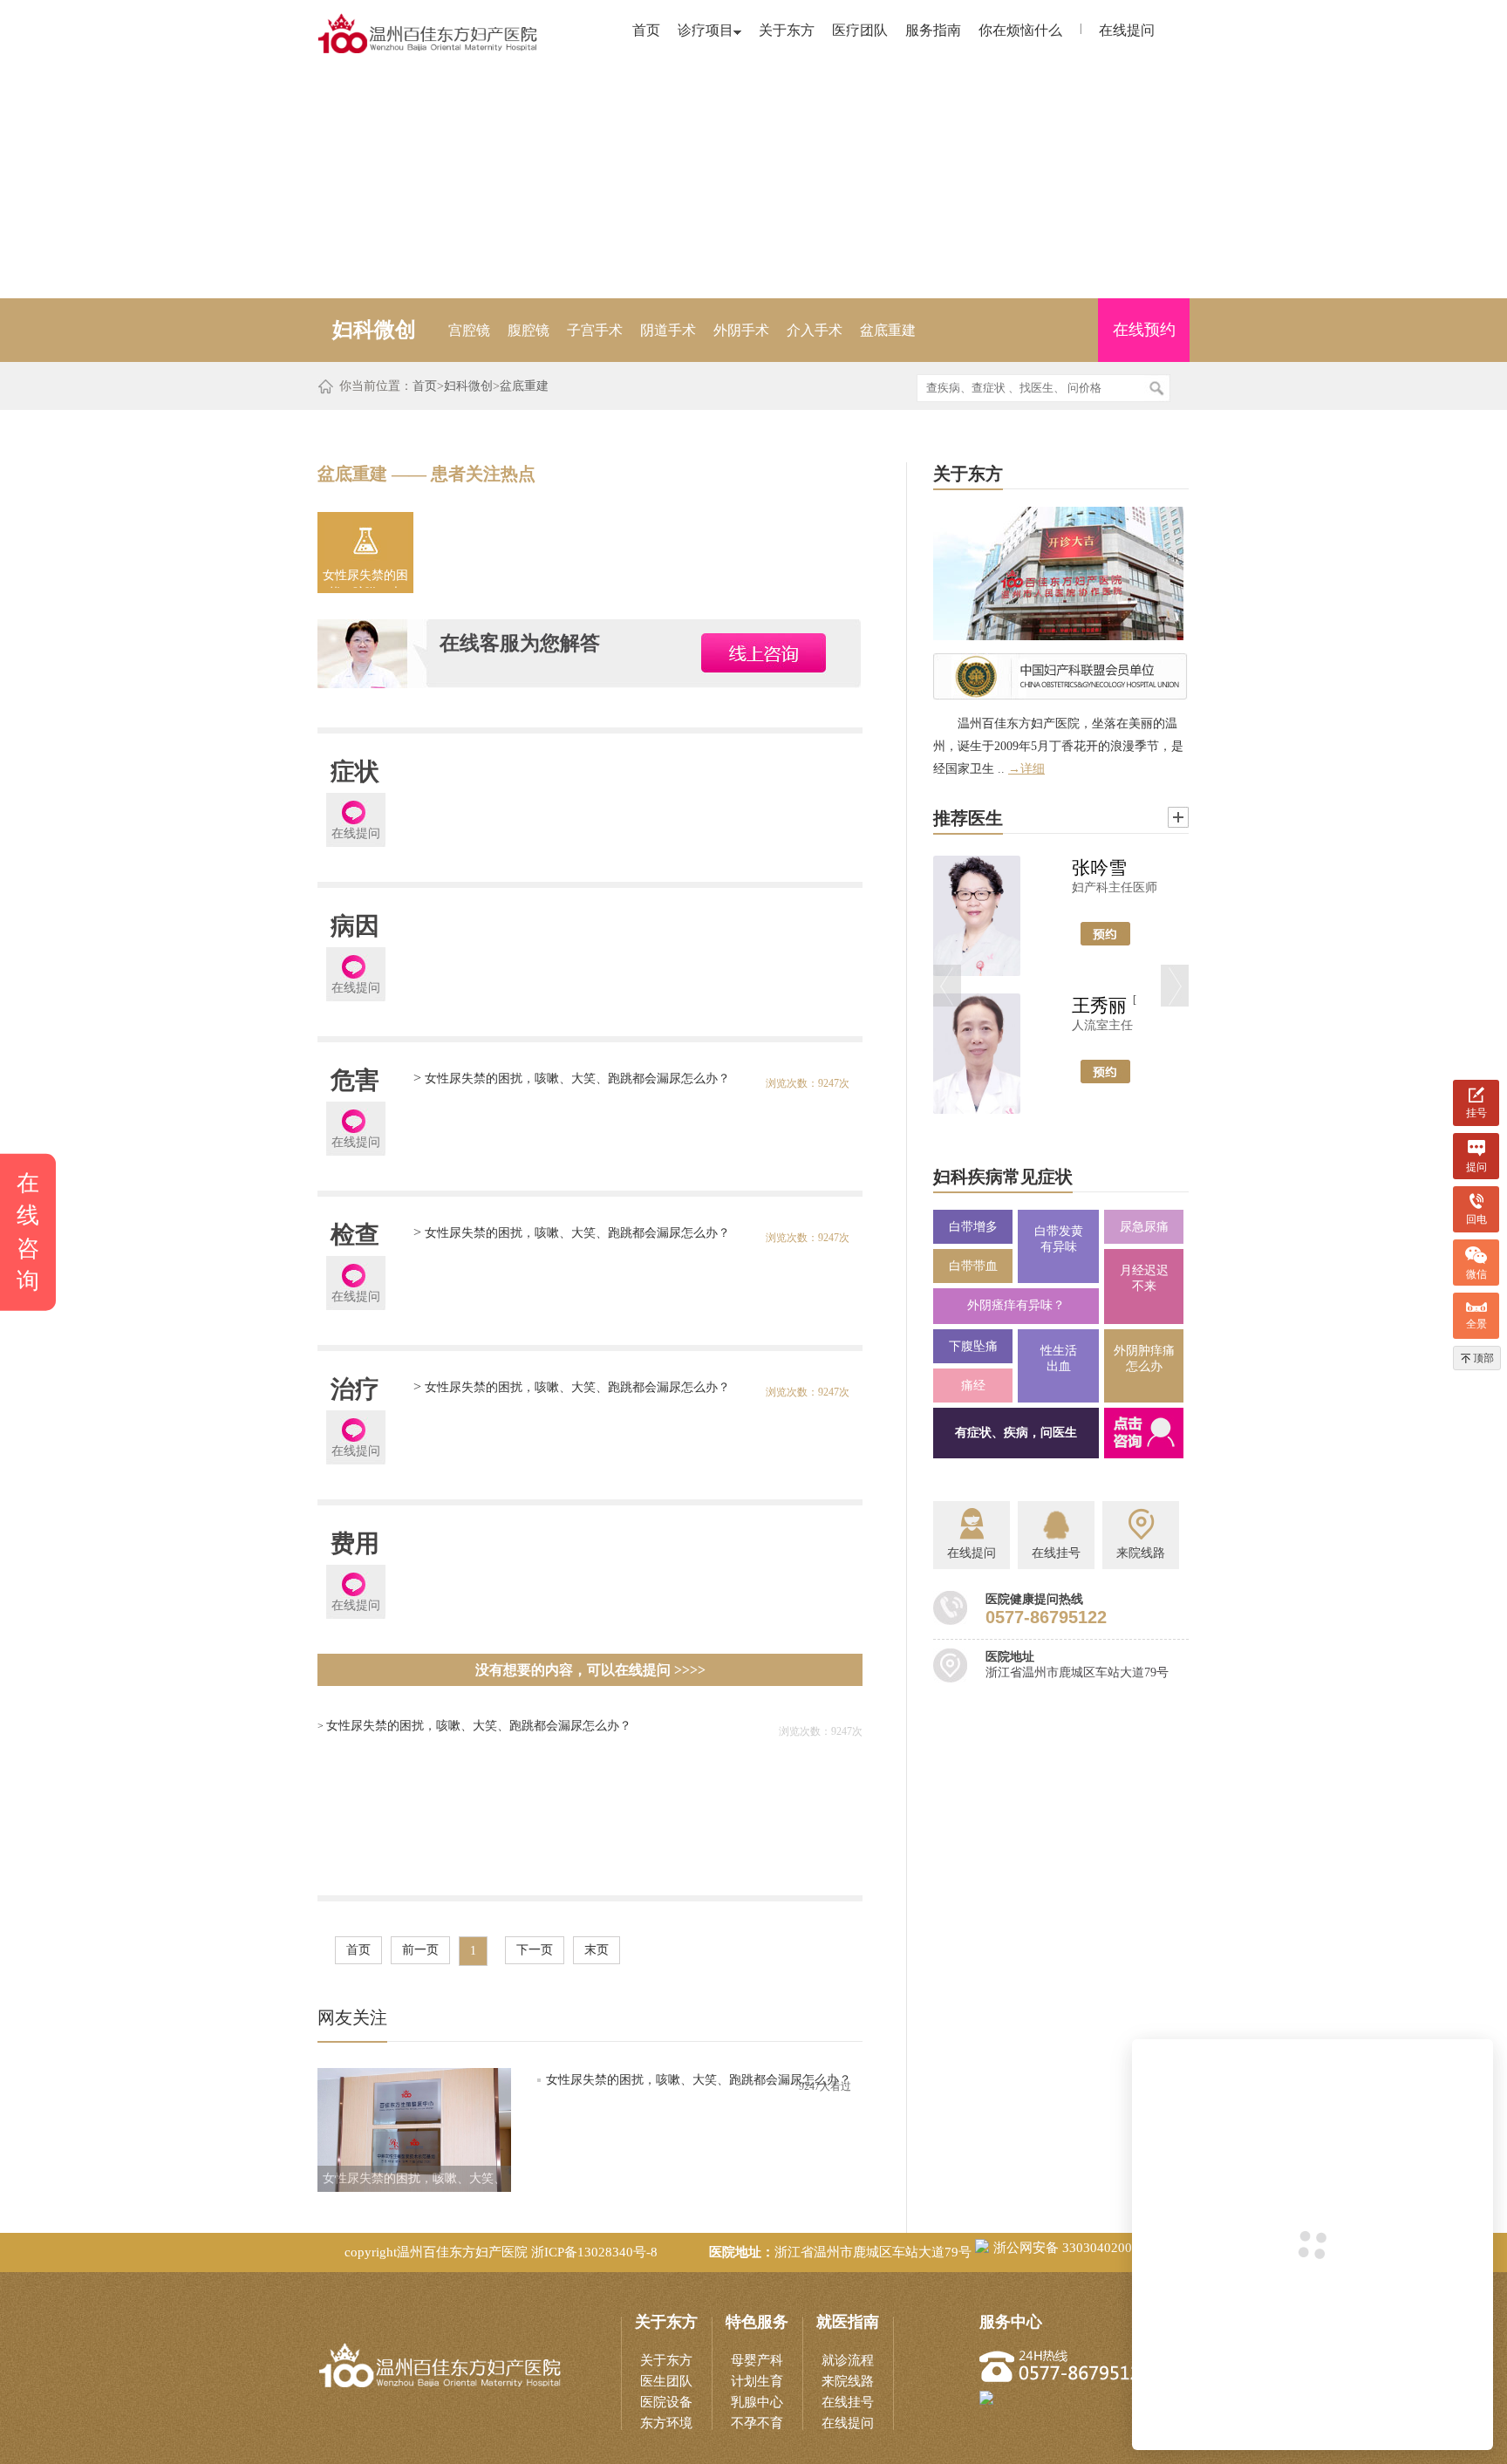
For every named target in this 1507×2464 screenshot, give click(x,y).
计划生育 (757, 2381)
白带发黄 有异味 (1059, 1239)
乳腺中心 (757, 2402)
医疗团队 (860, 30)
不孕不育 (757, 2423)
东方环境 (666, 2423)
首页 (646, 30)
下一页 (535, 1950)
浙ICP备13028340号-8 (594, 2252)
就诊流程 (848, 2360)
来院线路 (848, 2381)
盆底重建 (888, 330)
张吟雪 (1099, 868)
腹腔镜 (528, 330)
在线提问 (1127, 30)
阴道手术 (668, 330)
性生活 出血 (1059, 1358)
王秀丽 (1099, 1006)
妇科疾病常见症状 (1003, 1177)
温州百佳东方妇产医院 (462, 2252)
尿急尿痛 (1144, 1227)
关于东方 (787, 30)
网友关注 (352, 2017)
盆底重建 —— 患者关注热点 (426, 474)
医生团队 (666, 2381)
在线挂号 (848, 2402)
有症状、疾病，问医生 (1016, 1433)
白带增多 (973, 1227)
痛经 (973, 1386)
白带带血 (973, 1266)
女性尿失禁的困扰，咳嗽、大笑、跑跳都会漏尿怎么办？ (365, 578)
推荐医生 (968, 818)
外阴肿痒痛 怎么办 (1144, 1358)
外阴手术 (741, 330)
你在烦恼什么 (1020, 30)
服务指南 (933, 30)
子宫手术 (595, 330)
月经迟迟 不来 (1144, 1278)
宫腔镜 (469, 330)
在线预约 (1144, 330)
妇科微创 (468, 386)
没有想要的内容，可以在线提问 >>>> (590, 1670)
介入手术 (815, 330)
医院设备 (666, 2402)
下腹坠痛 (973, 1346)
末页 (597, 1950)
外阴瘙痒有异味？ (1016, 1305)
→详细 (1026, 769)
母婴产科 (757, 2360)
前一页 (420, 1950)
